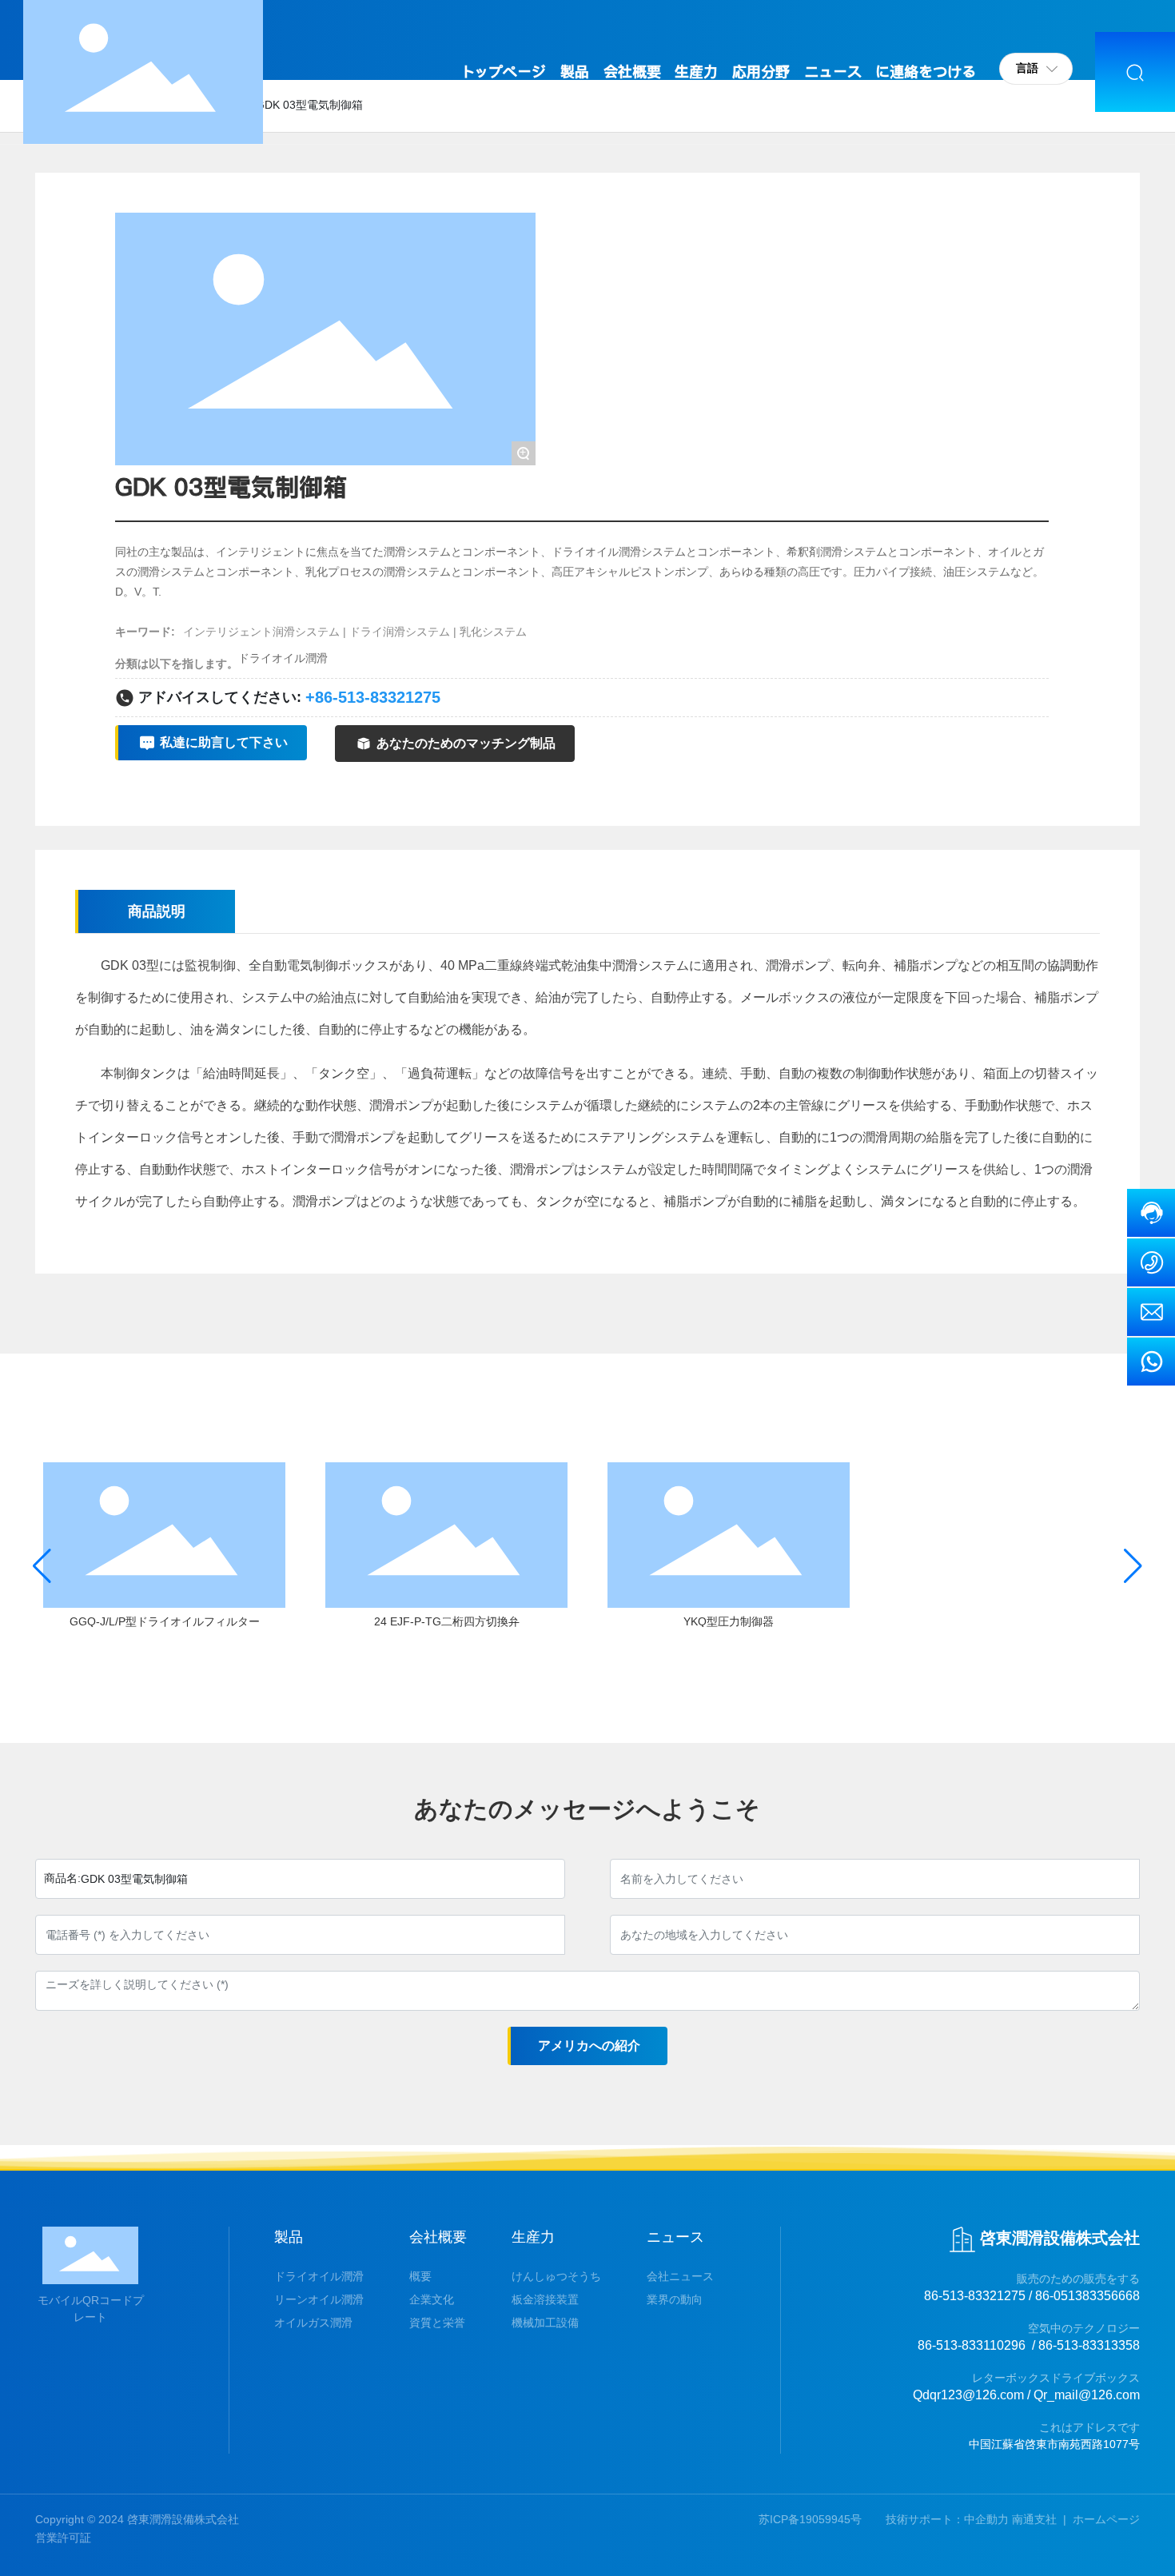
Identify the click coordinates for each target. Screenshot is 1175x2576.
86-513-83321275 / (978, 2296)
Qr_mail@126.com (1087, 2395)
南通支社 (1034, 2519)
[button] (42, 1566)
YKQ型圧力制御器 (729, 1621)
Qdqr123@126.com (968, 2395)
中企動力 (986, 2519)
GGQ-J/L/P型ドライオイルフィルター (165, 1621)
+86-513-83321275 (373, 697)
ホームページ (1106, 2519)
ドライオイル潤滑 (283, 658)
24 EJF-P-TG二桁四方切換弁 (447, 1621)
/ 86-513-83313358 (1086, 2345)
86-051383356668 (1087, 2296)
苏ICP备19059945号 (810, 2519)
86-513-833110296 (972, 2345)
